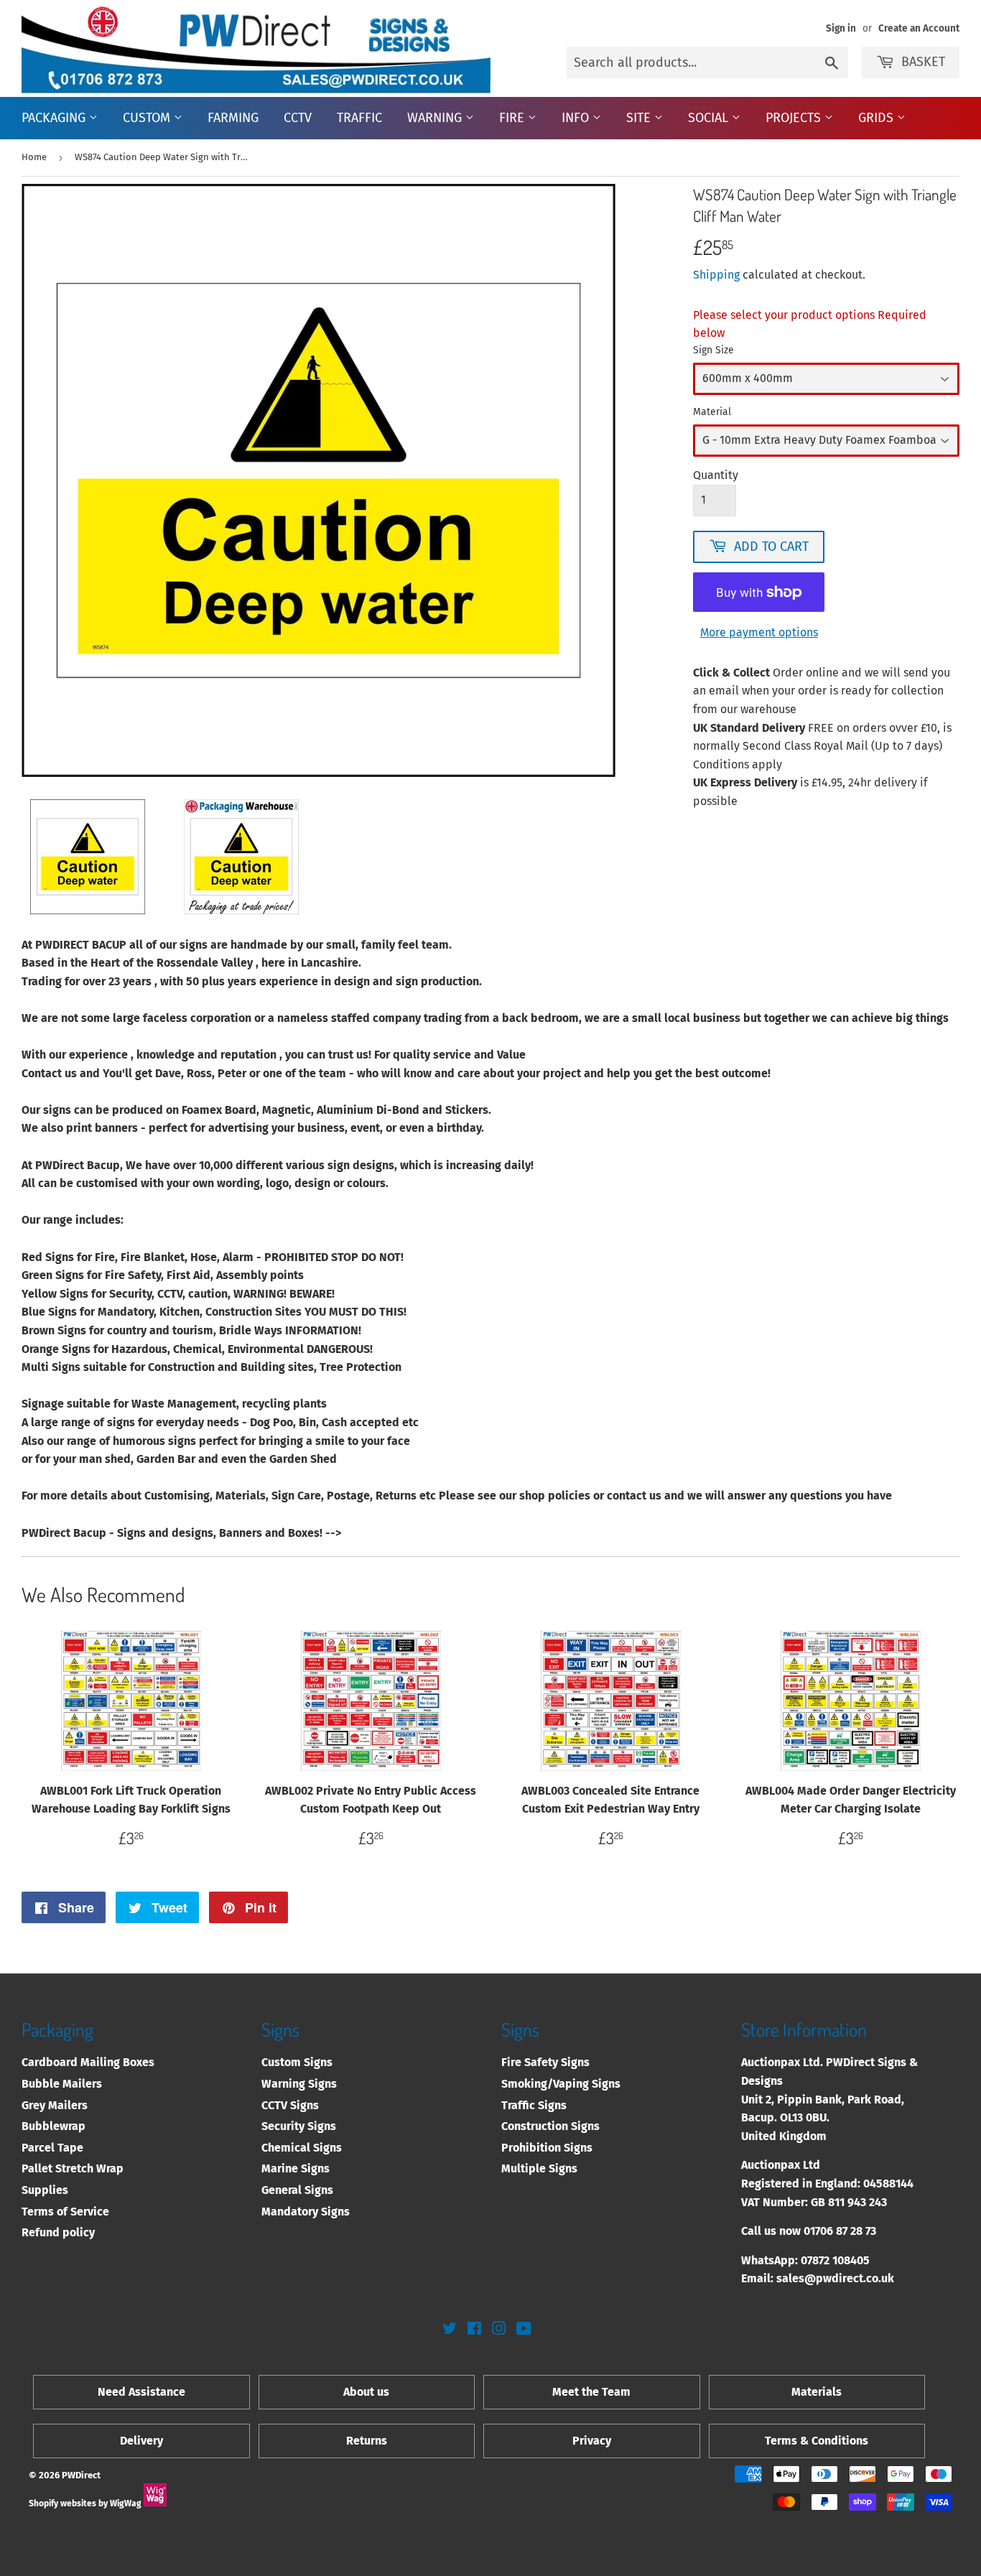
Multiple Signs (539, 2168)
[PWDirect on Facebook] (474, 2330)
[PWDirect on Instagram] (499, 2330)
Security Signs (299, 2126)
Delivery (141, 2441)
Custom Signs (297, 2062)
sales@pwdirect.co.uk (835, 2278)
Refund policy (58, 2232)
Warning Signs (299, 2084)
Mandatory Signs (306, 2212)
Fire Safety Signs (545, 2062)
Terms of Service (65, 2212)
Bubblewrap (54, 2126)
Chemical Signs (302, 2148)
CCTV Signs (290, 2105)
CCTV (298, 118)
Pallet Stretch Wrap (73, 2168)
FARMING (233, 118)
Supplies (45, 2190)
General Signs (297, 2190)
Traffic (359, 118)
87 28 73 (856, 2231)
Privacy (592, 2441)
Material (712, 412)
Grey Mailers (55, 2105)
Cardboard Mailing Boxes (88, 2062)
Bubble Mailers (62, 2084)
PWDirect (81, 2475)
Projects (795, 118)
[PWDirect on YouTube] (524, 2330)
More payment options (759, 632)
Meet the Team (591, 2392)
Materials (817, 2392)
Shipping (716, 275)
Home (34, 157)
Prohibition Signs (547, 2148)
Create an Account (919, 28)
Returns (367, 2441)
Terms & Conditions (817, 2441)
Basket (923, 62)
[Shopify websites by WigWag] (155, 2503)
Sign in (841, 28)
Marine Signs (296, 2168)
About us (366, 2392)
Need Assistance (141, 2392)
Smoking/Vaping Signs (561, 2084)
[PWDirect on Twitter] (450, 2330)
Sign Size (713, 350)
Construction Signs (550, 2126)
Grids (878, 118)
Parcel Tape (52, 2148)
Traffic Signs (534, 2105)
